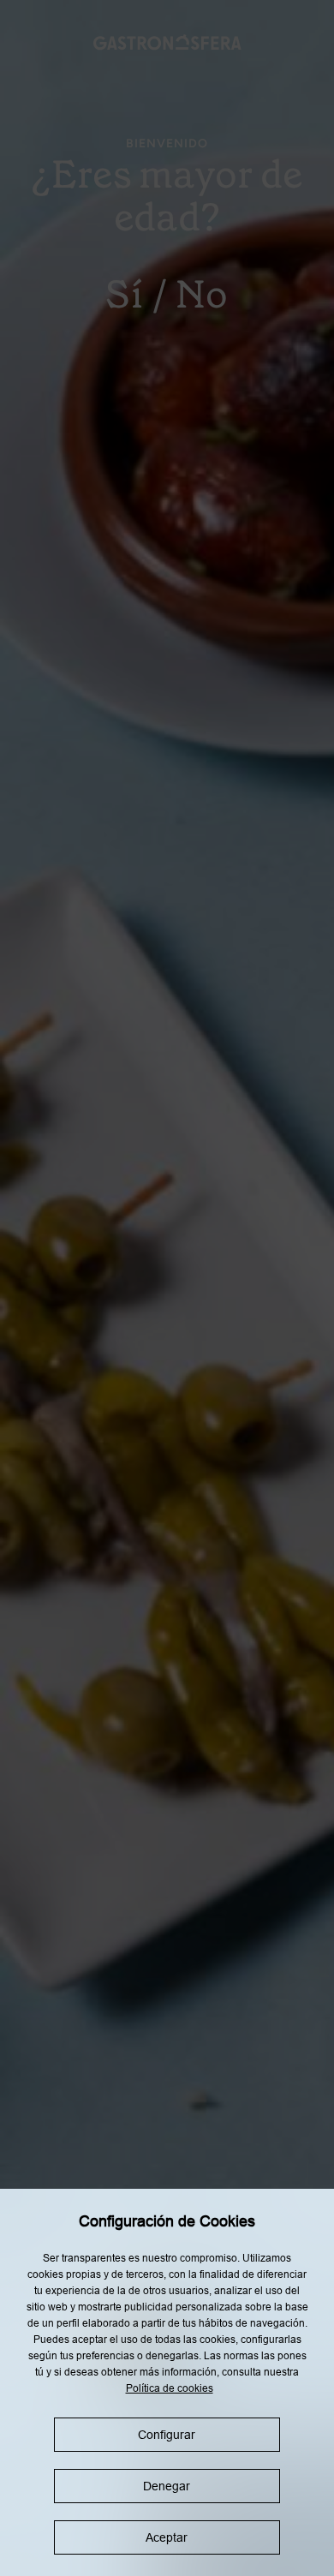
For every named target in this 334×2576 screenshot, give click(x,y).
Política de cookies (170, 2388)
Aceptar (167, 2537)
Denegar (167, 2486)
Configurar (167, 2435)
